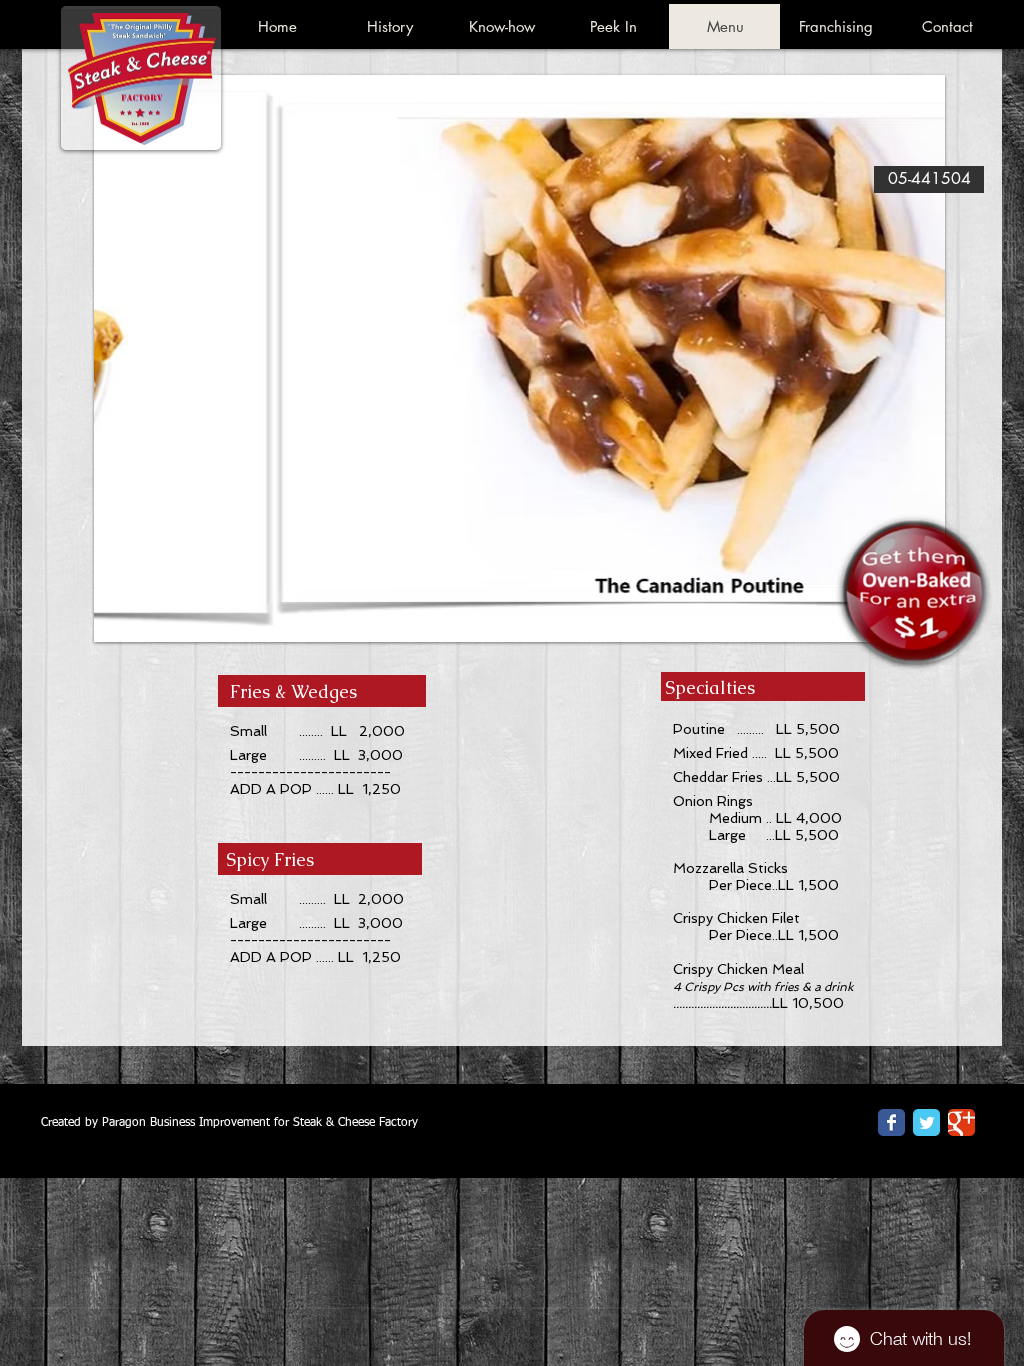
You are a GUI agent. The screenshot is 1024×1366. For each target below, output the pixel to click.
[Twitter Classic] (926, 1122)
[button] (519, 358)
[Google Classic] (961, 1122)
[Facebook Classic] (891, 1122)
